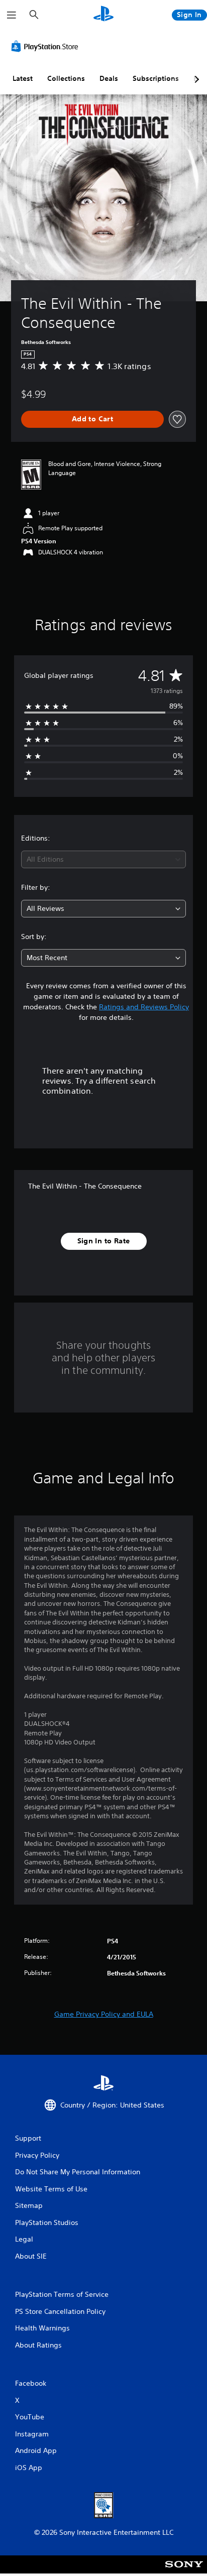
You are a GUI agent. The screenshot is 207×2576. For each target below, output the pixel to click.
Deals (109, 78)
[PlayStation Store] (47, 46)
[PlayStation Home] (103, 15)
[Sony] (184, 2571)
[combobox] (103, 859)
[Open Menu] (12, 15)
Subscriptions (156, 78)
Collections (66, 78)
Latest (23, 78)
